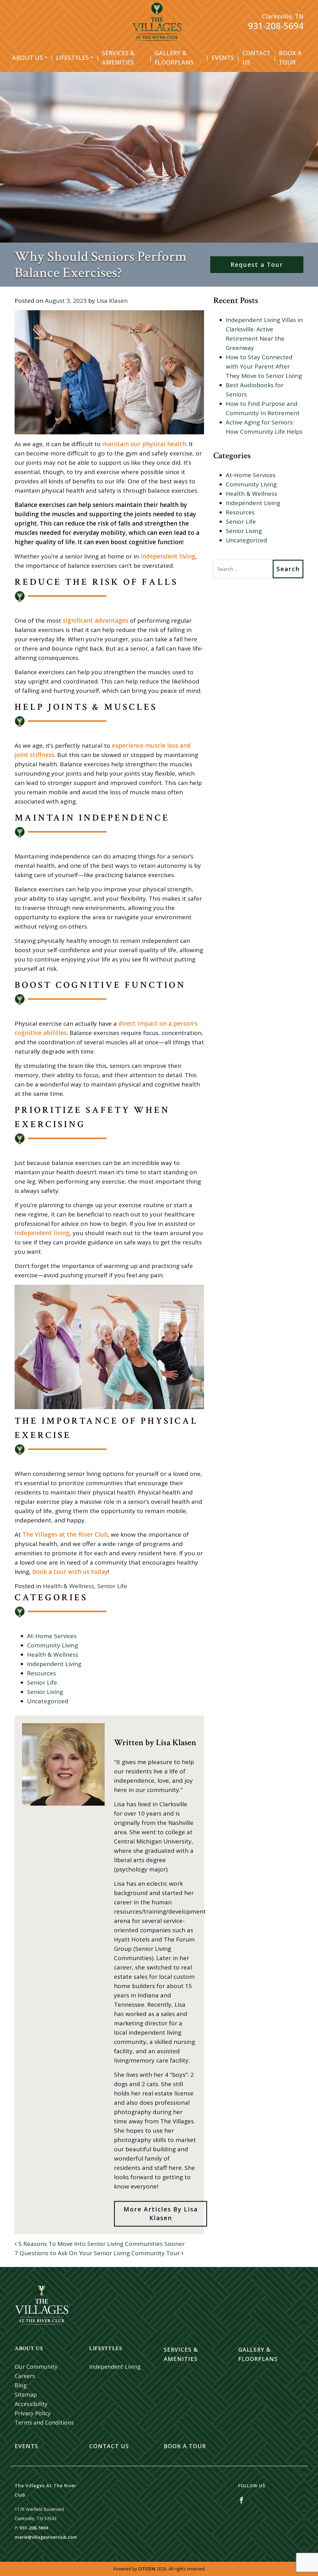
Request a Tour (257, 265)
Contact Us (256, 58)
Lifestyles (72, 58)
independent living (168, 556)
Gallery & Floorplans (174, 58)
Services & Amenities (118, 58)
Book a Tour (290, 58)
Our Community (36, 2367)
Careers (25, 2376)
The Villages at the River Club (65, 1534)
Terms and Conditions (44, 2422)
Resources (41, 1673)
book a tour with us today (70, 1572)
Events (223, 58)
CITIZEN (147, 2569)
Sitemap (26, 2395)
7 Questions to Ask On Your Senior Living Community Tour (98, 2253)
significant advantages (95, 620)
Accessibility (31, 2404)
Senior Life (112, 1586)
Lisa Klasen (112, 301)
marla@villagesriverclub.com (46, 2537)
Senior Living (45, 1692)
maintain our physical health (144, 444)
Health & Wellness (68, 1586)
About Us (27, 58)
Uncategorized (48, 1701)
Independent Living (54, 1664)
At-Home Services (52, 1636)
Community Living (52, 1645)
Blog (21, 2385)
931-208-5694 (276, 26)
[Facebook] (241, 2500)
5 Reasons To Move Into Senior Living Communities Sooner (101, 2244)
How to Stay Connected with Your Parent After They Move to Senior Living (264, 366)
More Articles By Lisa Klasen (161, 2214)
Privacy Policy (33, 2413)
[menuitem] (30, 58)
